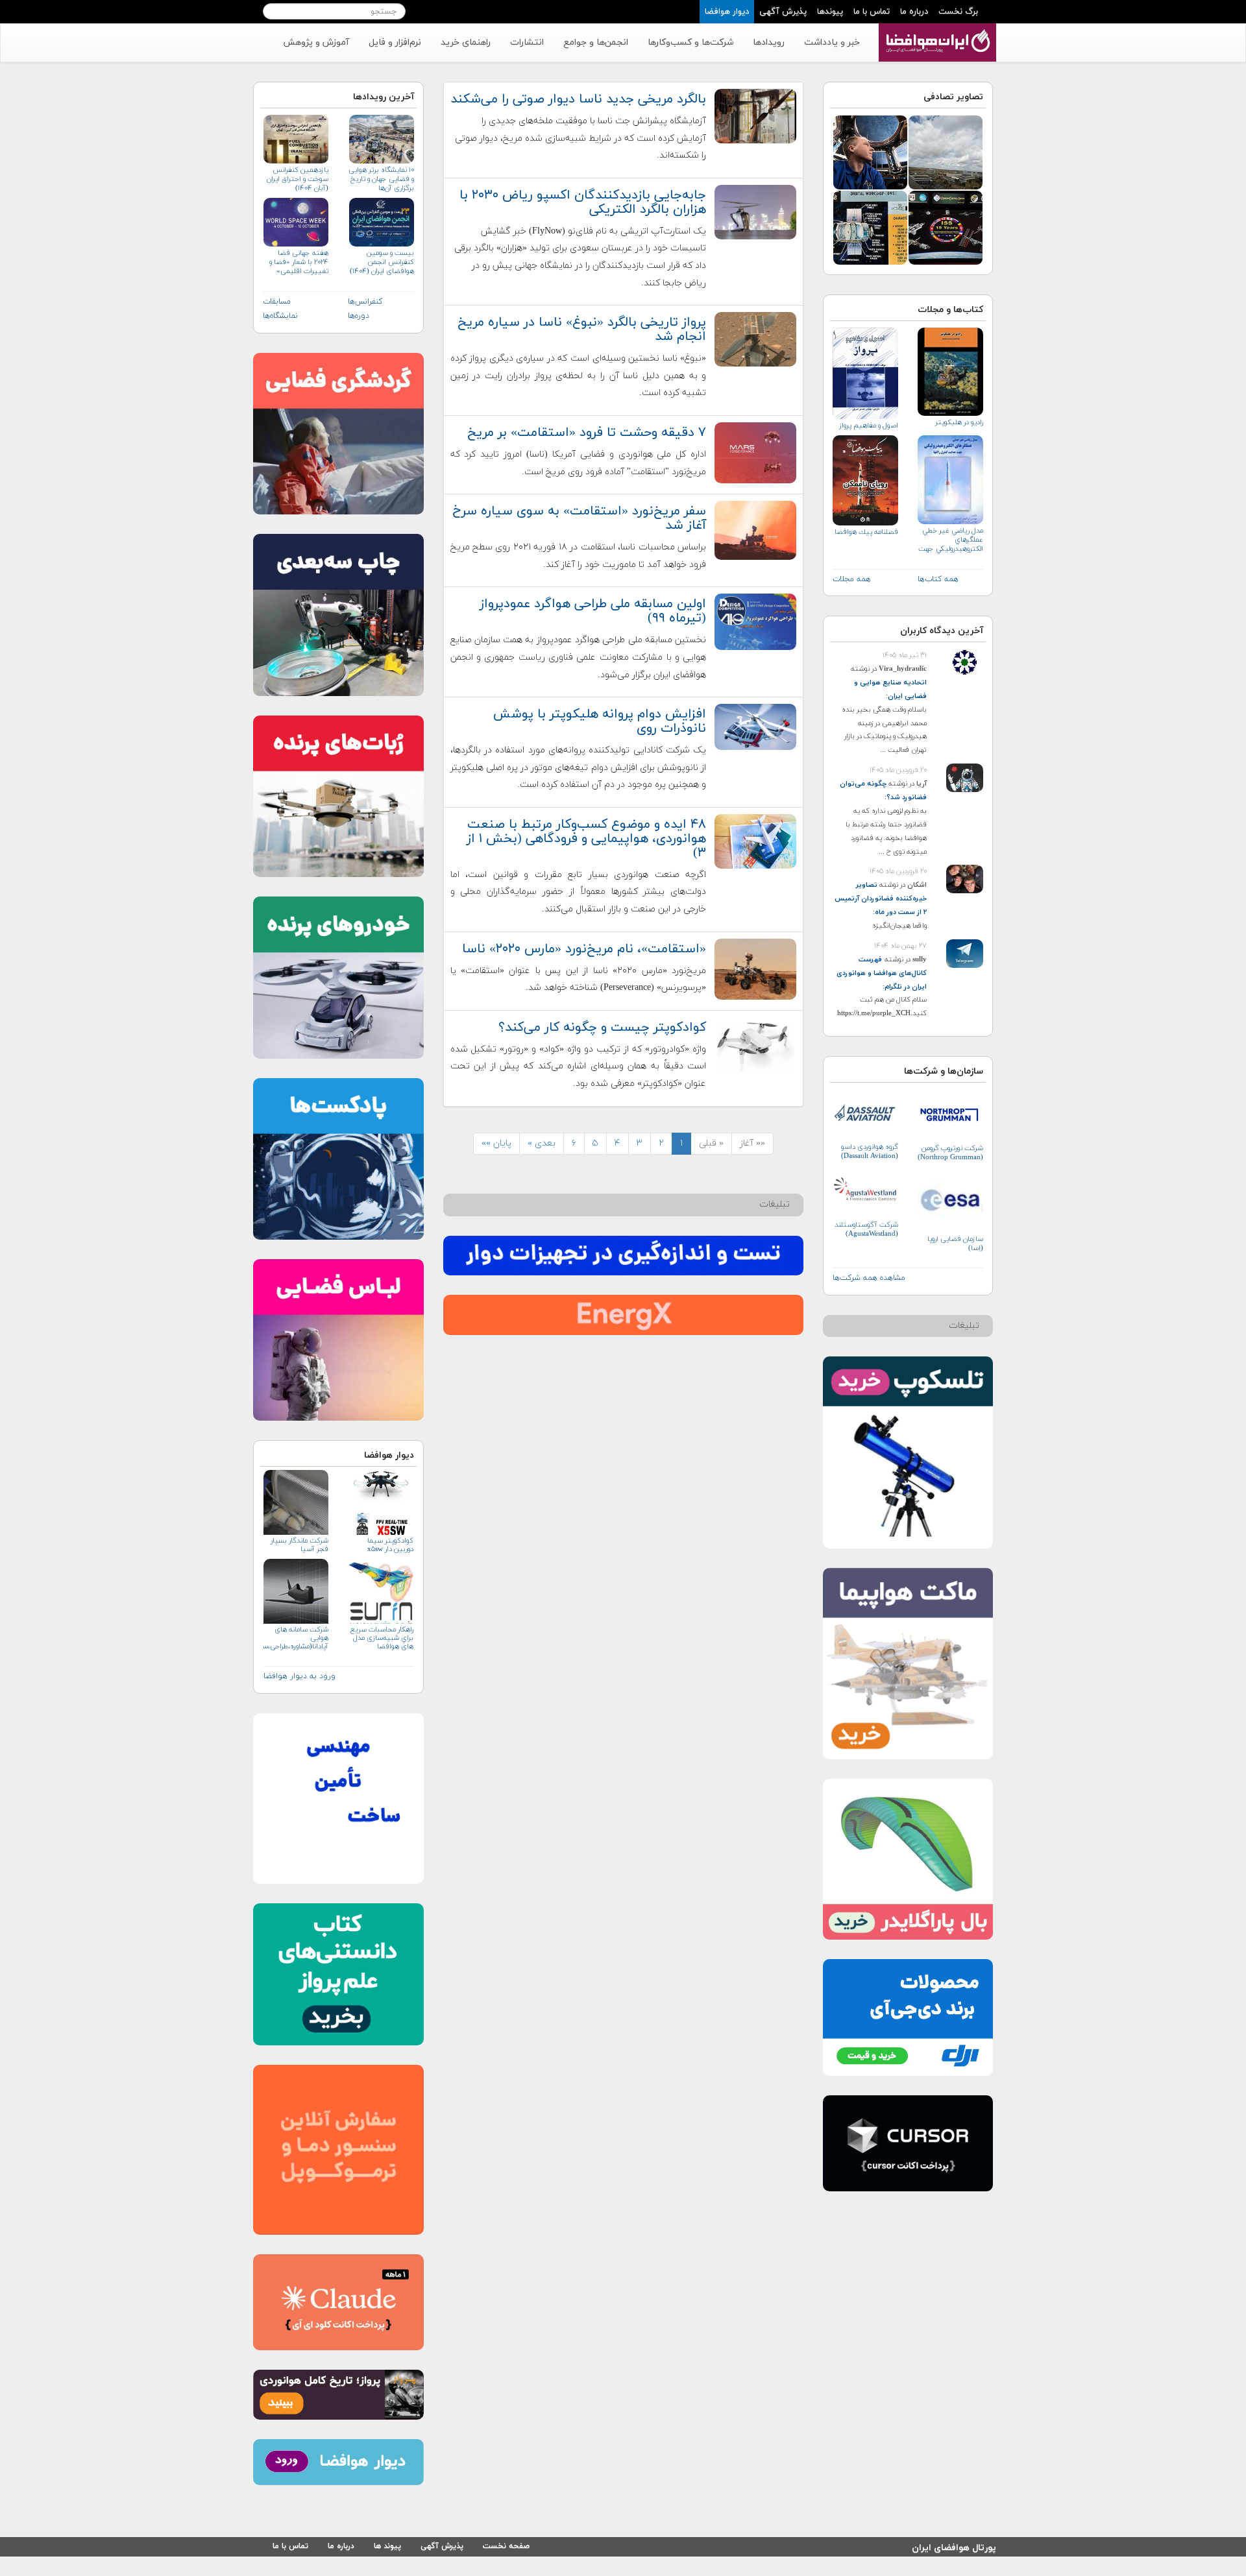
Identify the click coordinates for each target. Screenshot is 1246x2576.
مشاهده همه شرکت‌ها (869, 1278)
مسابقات (277, 302)
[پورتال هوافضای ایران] (936, 30)
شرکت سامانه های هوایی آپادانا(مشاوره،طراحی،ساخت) (296, 1638)
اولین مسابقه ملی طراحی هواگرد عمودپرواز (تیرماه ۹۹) (593, 611)
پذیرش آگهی (783, 12)
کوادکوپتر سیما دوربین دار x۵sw (390, 1545)
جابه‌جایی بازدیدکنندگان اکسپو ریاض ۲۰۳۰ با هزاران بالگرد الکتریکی (583, 202)
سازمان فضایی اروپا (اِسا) (955, 1244)
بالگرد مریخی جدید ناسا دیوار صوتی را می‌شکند (578, 99)
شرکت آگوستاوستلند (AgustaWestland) (866, 1229)
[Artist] (870, 227)
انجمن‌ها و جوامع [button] (596, 42)
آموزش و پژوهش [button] (316, 42)
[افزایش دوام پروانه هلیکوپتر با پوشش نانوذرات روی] (755, 726)
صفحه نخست (506, 2546)
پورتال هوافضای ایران (954, 2546)
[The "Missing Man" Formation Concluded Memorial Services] (946, 151)
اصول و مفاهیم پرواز (869, 426)
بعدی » (542, 1143)
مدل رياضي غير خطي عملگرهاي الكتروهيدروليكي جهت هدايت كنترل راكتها (951, 540)
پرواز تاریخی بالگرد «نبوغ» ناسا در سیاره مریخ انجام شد (582, 330)
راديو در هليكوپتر (959, 422)
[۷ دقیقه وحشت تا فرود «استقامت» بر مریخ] (755, 452)
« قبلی (711, 1143)
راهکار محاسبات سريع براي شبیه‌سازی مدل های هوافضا (382, 1638)
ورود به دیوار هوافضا (299, 1676)
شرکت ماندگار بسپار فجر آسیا (299, 1545)
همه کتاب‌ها (938, 579)
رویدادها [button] (769, 42)
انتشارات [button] (527, 42)
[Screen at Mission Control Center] (946, 227)
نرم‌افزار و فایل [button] (395, 42)
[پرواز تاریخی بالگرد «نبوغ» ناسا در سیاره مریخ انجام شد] (755, 338)
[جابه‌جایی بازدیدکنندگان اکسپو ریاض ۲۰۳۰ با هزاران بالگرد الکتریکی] (755, 211)
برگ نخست (958, 12)
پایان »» (496, 1143)
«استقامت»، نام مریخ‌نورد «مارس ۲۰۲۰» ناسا (584, 949)
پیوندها (830, 12)
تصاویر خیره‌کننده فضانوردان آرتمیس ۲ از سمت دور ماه (881, 898)
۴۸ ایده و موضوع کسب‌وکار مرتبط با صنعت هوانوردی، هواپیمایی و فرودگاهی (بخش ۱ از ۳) (586, 839)
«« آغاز (752, 1143)
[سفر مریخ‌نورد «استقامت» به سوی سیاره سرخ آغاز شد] (755, 530)
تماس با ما (872, 12)
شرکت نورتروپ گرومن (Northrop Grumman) (950, 1153)
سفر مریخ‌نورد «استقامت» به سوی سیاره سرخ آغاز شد (579, 518)
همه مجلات (852, 579)
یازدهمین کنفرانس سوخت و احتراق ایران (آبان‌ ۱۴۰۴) (298, 179)
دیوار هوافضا (727, 12)
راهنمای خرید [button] (466, 42)
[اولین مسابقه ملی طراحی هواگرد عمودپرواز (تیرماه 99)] (755, 621)
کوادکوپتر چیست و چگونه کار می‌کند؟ (602, 1028)
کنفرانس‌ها (365, 302)
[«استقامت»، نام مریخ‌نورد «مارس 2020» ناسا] (755, 968)
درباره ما (914, 12)
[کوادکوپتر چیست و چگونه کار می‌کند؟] (755, 1045)
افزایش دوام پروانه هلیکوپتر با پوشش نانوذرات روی (600, 721)
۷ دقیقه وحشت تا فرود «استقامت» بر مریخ (587, 433)
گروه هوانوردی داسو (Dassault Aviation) (870, 1151)
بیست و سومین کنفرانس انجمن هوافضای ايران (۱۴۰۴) (382, 262)
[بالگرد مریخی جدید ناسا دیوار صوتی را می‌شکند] (755, 115)
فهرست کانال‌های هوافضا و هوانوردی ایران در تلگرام (882, 973)
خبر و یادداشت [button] (832, 42)
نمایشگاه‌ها (280, 316)
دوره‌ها (359, 316)
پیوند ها (387, 2546)
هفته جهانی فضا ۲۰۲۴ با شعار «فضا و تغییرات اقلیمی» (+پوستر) (299, 262)
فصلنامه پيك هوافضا (866, 532)
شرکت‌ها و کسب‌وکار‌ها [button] (690, 42)
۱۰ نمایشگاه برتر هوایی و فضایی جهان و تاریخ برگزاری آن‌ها (381, 179)
